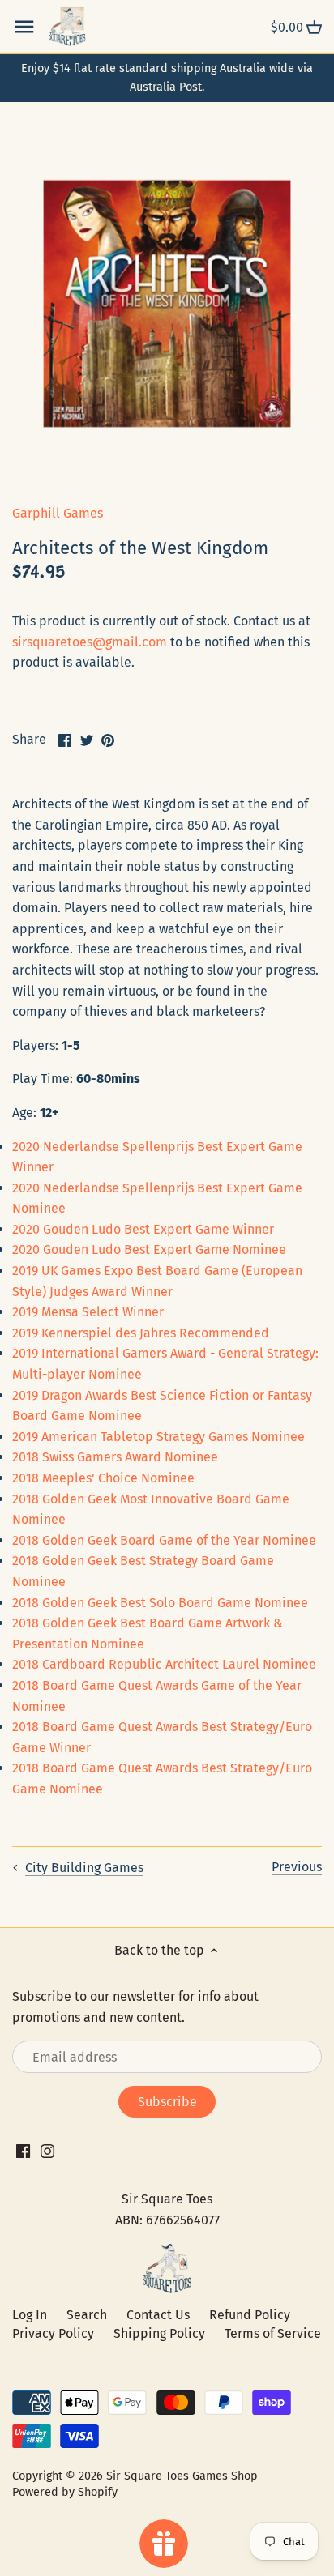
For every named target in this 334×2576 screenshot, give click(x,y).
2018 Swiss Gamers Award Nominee (115, 1457)
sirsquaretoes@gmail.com (90, 642)
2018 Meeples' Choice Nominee (103, 1478)
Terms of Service (273, 2333)
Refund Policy (250, 2315)
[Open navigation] (24, 27)
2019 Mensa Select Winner (88, 1312)
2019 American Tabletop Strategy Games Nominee (158, 1437)
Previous (297, 1867)
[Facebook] (23, 2151)
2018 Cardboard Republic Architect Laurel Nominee (164, 1664)
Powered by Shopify (65, 2492)
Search (87, 2315)
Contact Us (158, 2315)
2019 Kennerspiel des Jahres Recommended (141, 1333)
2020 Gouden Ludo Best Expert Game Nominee (149, 1250)
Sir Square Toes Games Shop (182, 2476)
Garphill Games (58, 513)
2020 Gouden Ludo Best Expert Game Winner (143, 1229)
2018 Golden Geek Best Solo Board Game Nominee (160, 1603)
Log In (30, 2315)
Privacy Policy (53, 2333)
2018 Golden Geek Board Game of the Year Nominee (164, 1540)
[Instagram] (47, 2151)
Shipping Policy (159, 2333)
